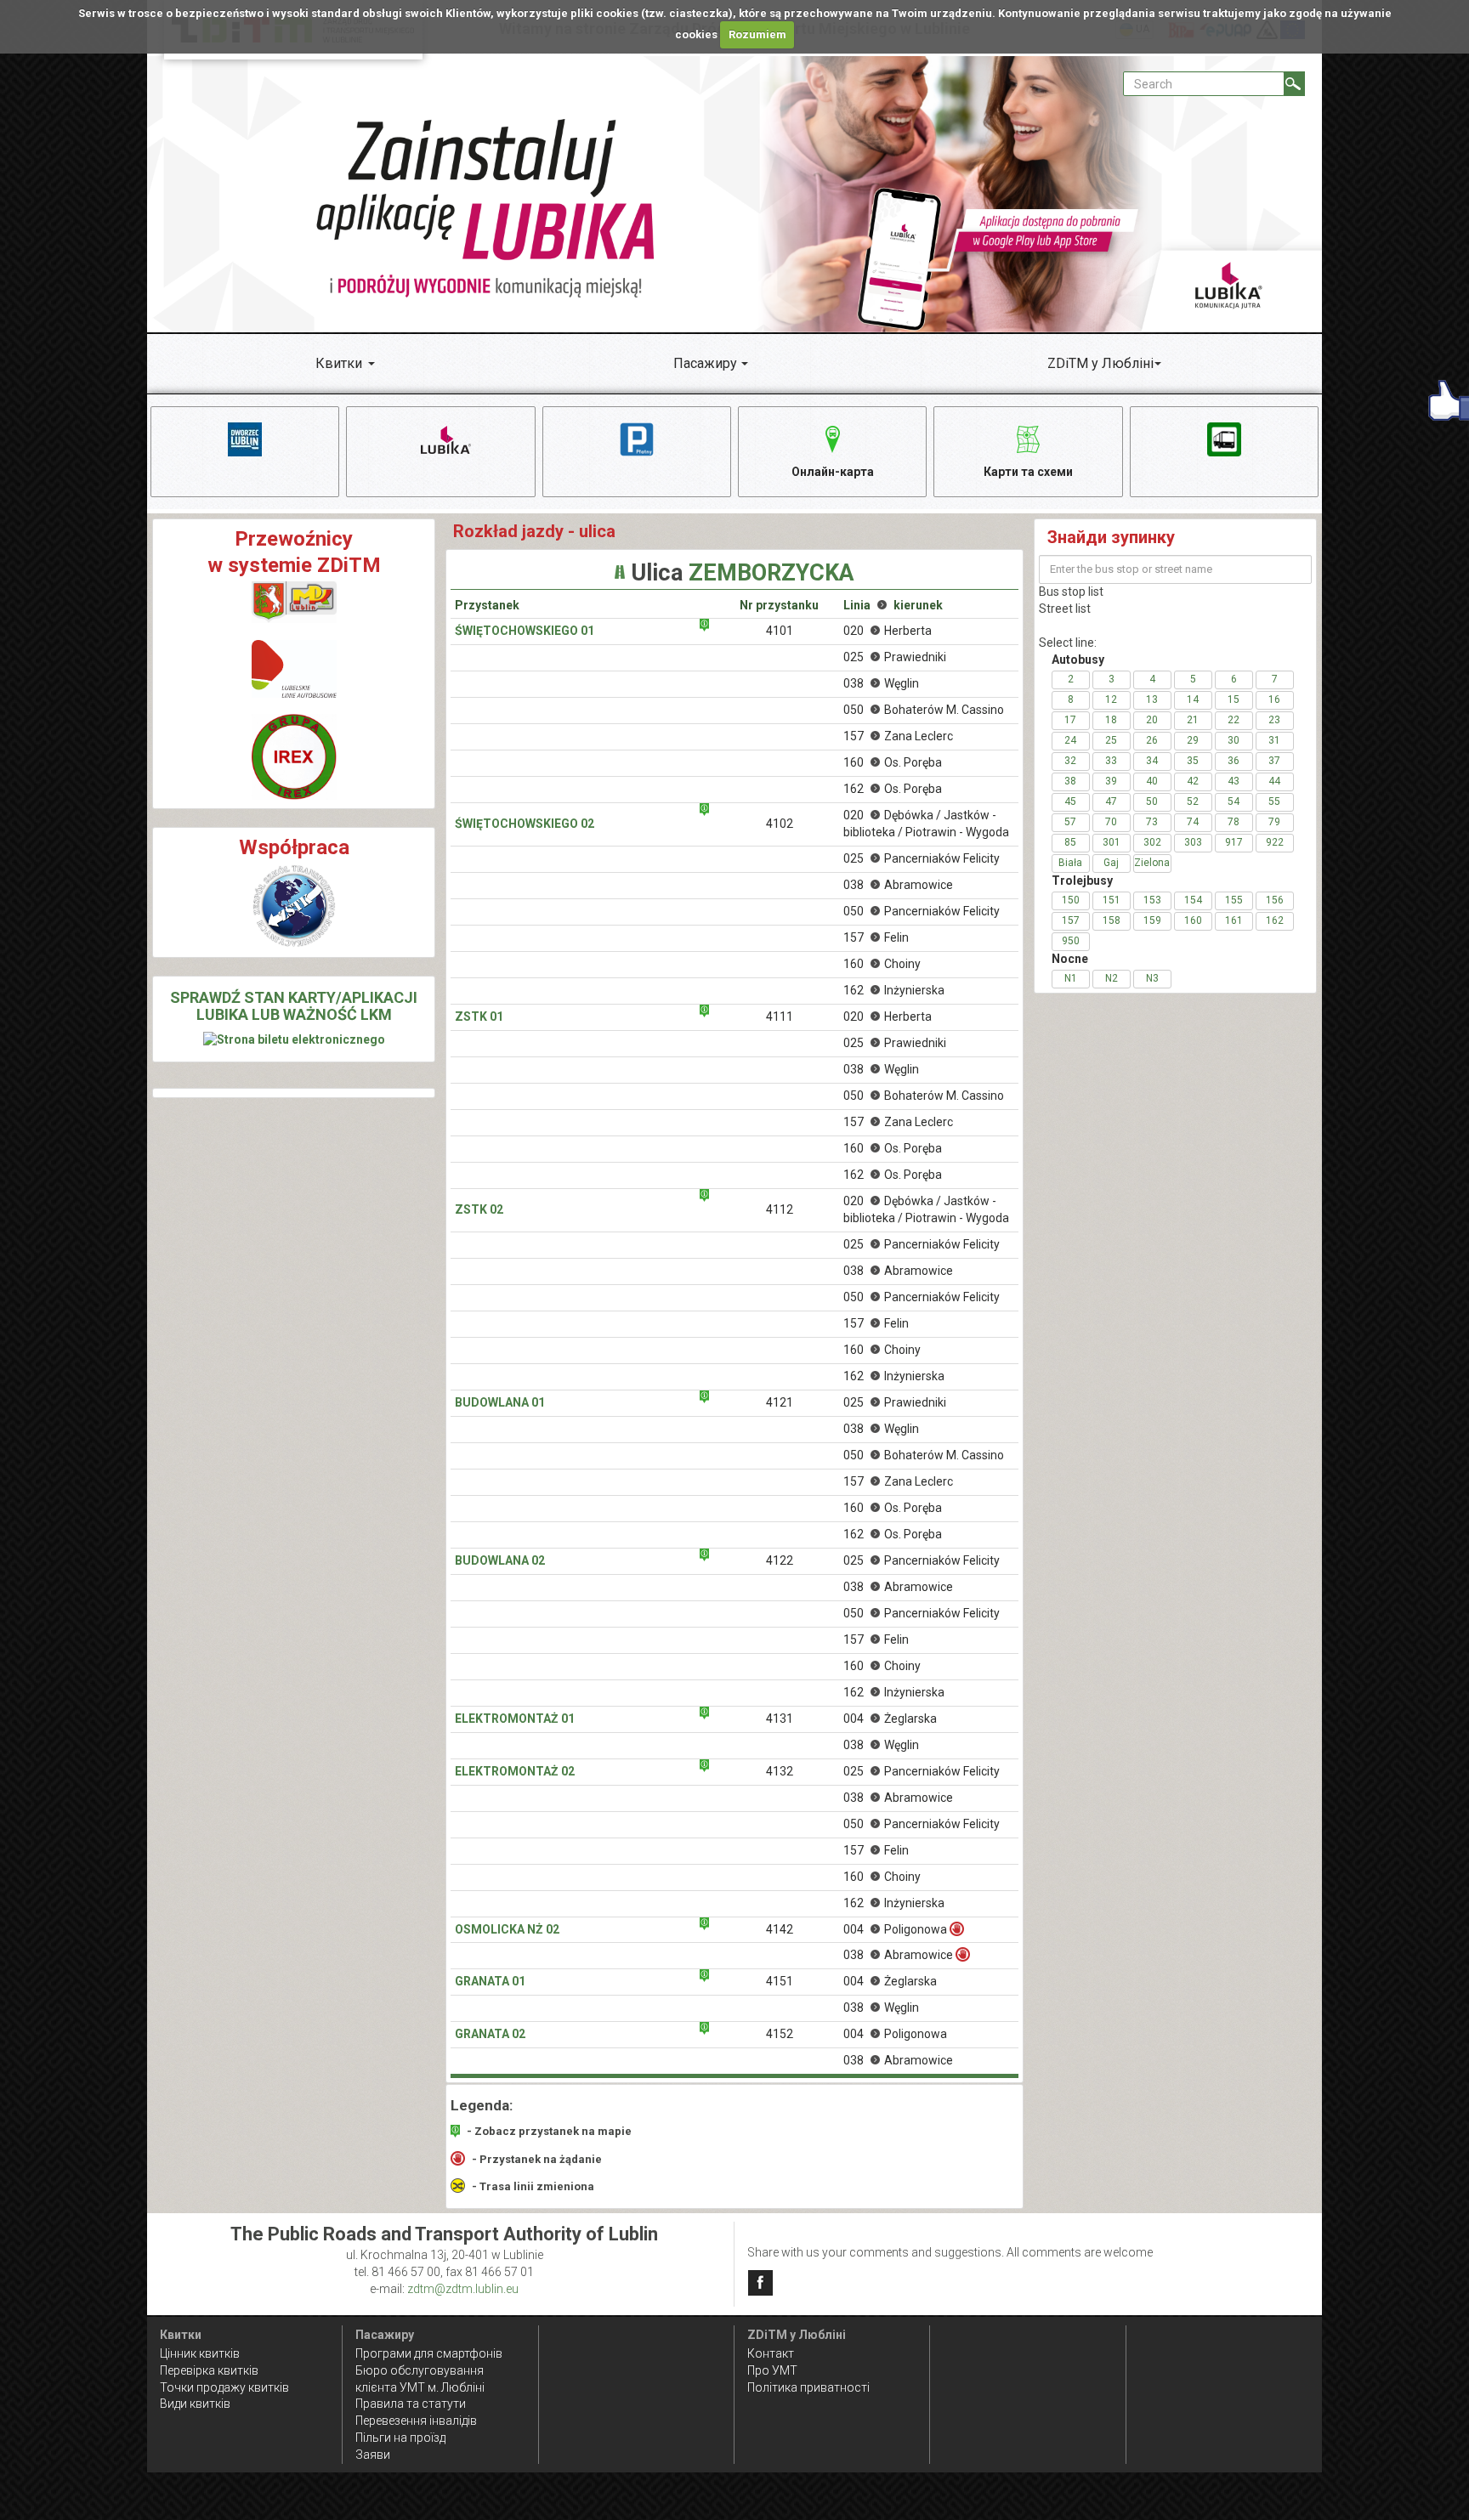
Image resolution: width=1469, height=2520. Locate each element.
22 (1234, 720)
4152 (780, 2034)
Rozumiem (757, 34)
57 (1070, 822)
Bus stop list (1071, 592)
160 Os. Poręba (893, 762)
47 (1111, 801)
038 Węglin (881, 683)
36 (1234, 761)
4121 (780, 1402)
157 (1071, 920)
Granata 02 (490, 2034)
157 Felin (876, 937)
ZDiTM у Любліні (1100, 363)
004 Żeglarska (890, 1719)
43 (1234, 781)
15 (1234, 699)
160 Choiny (882, 964)
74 (1193, 822)
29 (1193, 740)
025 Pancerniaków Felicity (922, 858)
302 (1152, 842)
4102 (780, 824)
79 (1274, 822)
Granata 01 (490, 1981)
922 (1275, 842)
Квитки (339, 363)
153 (1152, 900)
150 (1071, 900)
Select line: (1068, 643)
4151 (780, 1981)
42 (1193, 781)
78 (1234, 822)
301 (1112, 842)
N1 (1071, 978)
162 (1275, 920)
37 (1274, 761)
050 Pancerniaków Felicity (922, 911)
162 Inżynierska (894, 990)
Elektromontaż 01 (515, 1719)
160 (1193, 920)
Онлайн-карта (833, 472)
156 (1275, 900)
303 (1193, 842)
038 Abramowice (898, 885)
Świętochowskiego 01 (525, 631)
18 (1111, 720)
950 (1071, 941)
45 (1070, 801)
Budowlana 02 (500, 1560)
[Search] (1294, 84)
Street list (1065, 609)
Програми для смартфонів (429, 2353)
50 (1152, 801)
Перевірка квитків (209, 2370)
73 (1152, 822)
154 (1193, 900)
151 (1112, 900)
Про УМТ (772, 2370)
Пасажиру (705, 363)
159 (1152, 920)
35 (1193, 761)
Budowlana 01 (500, 1402)
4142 (780, 1929)
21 (1193, 720)
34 (1152, 761)
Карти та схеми (1028, 472)
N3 (1152, 978)
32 (1070, 761)
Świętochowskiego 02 (525, 824)
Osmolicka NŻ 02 (507, 1929)
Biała (1070, 863)
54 (1234, 801)
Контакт (771, 2353)
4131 (780, 1719)
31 (1274, 740)
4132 (780, 1771)
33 (1111, 761)
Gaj (1111, 863)
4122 (780, 1560)
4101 (780, 631)
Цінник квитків (200, 2353)
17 (1070, 720)
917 (1234, 842)
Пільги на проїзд (400, 2438)
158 (1112, 920)
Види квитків (195, 2404)
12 (1111, 699)
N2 (1112, 978)
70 (1111, 822)
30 (1234, 740)
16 (1274, 699)
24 (1070, 740)
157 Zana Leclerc (898, 736)
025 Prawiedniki (895, 657)
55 (1274, 801)
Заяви (373, 2455)
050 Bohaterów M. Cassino (924, 710)
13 (1152, 699)
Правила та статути (411, 2404)
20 (1152, 720)
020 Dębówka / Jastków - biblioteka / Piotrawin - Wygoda (926, 824)
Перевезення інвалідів (416, 2421)
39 (1111, 781)
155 (1234, 900)
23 (1274, 720)
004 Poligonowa (895, 1929)
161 (1234, 920)
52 (1193, 801)
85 (1070, 842)
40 (1152, 781)
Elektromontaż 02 (515, 1771)
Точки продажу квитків (224, 2387)
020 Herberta (888, 631)
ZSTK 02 (479, 1209)
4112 (780, 1209)
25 (1111, 740)
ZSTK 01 (479, 1016)
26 (1152, 740)
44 (1274, 781)
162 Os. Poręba (893, 789)
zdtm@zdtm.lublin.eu (463, 2289)
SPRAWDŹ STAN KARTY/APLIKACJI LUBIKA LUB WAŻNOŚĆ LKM (294, 1006)
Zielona (1152, 863)
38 (1070, 781)
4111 (780, 1016)
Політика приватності (808, 2387)
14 (1193, 699)
